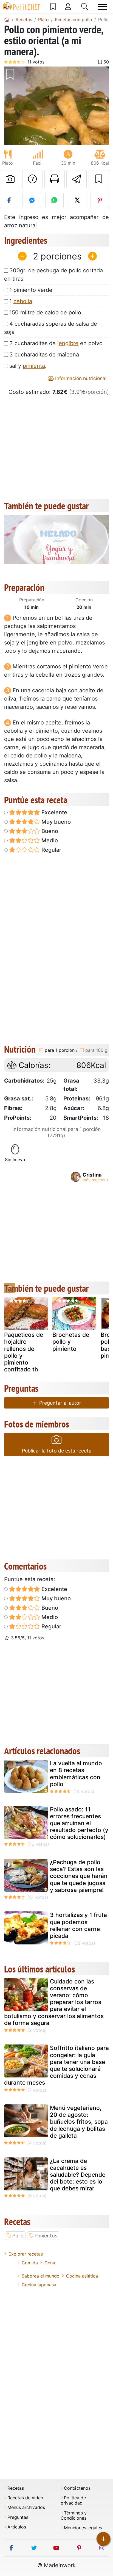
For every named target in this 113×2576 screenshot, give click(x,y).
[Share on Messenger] (32, 200)
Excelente (54, 812)
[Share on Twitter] (77, 200)
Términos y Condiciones (74, 2516)
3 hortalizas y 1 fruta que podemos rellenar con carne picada (78, 1925)
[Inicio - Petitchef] (7, 20)
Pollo (18, 2236)
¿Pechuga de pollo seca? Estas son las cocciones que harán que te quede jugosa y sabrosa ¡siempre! (79, 1876)
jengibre (68, 343)
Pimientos (46, 2236)
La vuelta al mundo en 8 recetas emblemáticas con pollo (76, 1774)
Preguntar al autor (60, 1403)
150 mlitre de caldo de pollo (45, 312)
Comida (30, 2263)
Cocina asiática (82, 2276)
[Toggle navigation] (103, 7)
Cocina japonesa (39, 2285)
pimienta (34, 366)
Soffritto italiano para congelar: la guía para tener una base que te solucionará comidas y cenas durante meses (56, 2065)
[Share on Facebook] (9, 200)
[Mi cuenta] (68, 7)
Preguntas (18, 2517)
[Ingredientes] (10, 1288)
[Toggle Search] (85, 7)
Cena (50, 2263)
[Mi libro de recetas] (53, 7)
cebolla (23, 301)
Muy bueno (55, 822)
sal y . (28, 366)
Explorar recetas (26, 2254)
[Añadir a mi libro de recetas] (99, 179)
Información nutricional (80, 378)
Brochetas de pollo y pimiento (71, 1342)
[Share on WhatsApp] (54, 200)
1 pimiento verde (31, 290)
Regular (51, 850)
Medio (49, 840)
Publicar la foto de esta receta (57, 1451)
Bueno (49, 831)
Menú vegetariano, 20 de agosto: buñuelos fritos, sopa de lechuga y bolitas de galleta (79, 2122)
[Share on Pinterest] (100, 200)
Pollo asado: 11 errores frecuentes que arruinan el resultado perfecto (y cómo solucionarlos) (79, 1823)
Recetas (16, 2488)
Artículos (17, 2527)
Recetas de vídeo (25, 2498)
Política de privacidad (73, 2500)
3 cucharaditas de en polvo (56, 343)
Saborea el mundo (41, 2276)
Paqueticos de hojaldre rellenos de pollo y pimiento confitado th (24, 1352)
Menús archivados (26, 2507)
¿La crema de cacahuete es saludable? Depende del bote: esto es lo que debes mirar (78, 2175)
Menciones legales (83, 2528)
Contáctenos (77, 2488)
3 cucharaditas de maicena (44, 355)
